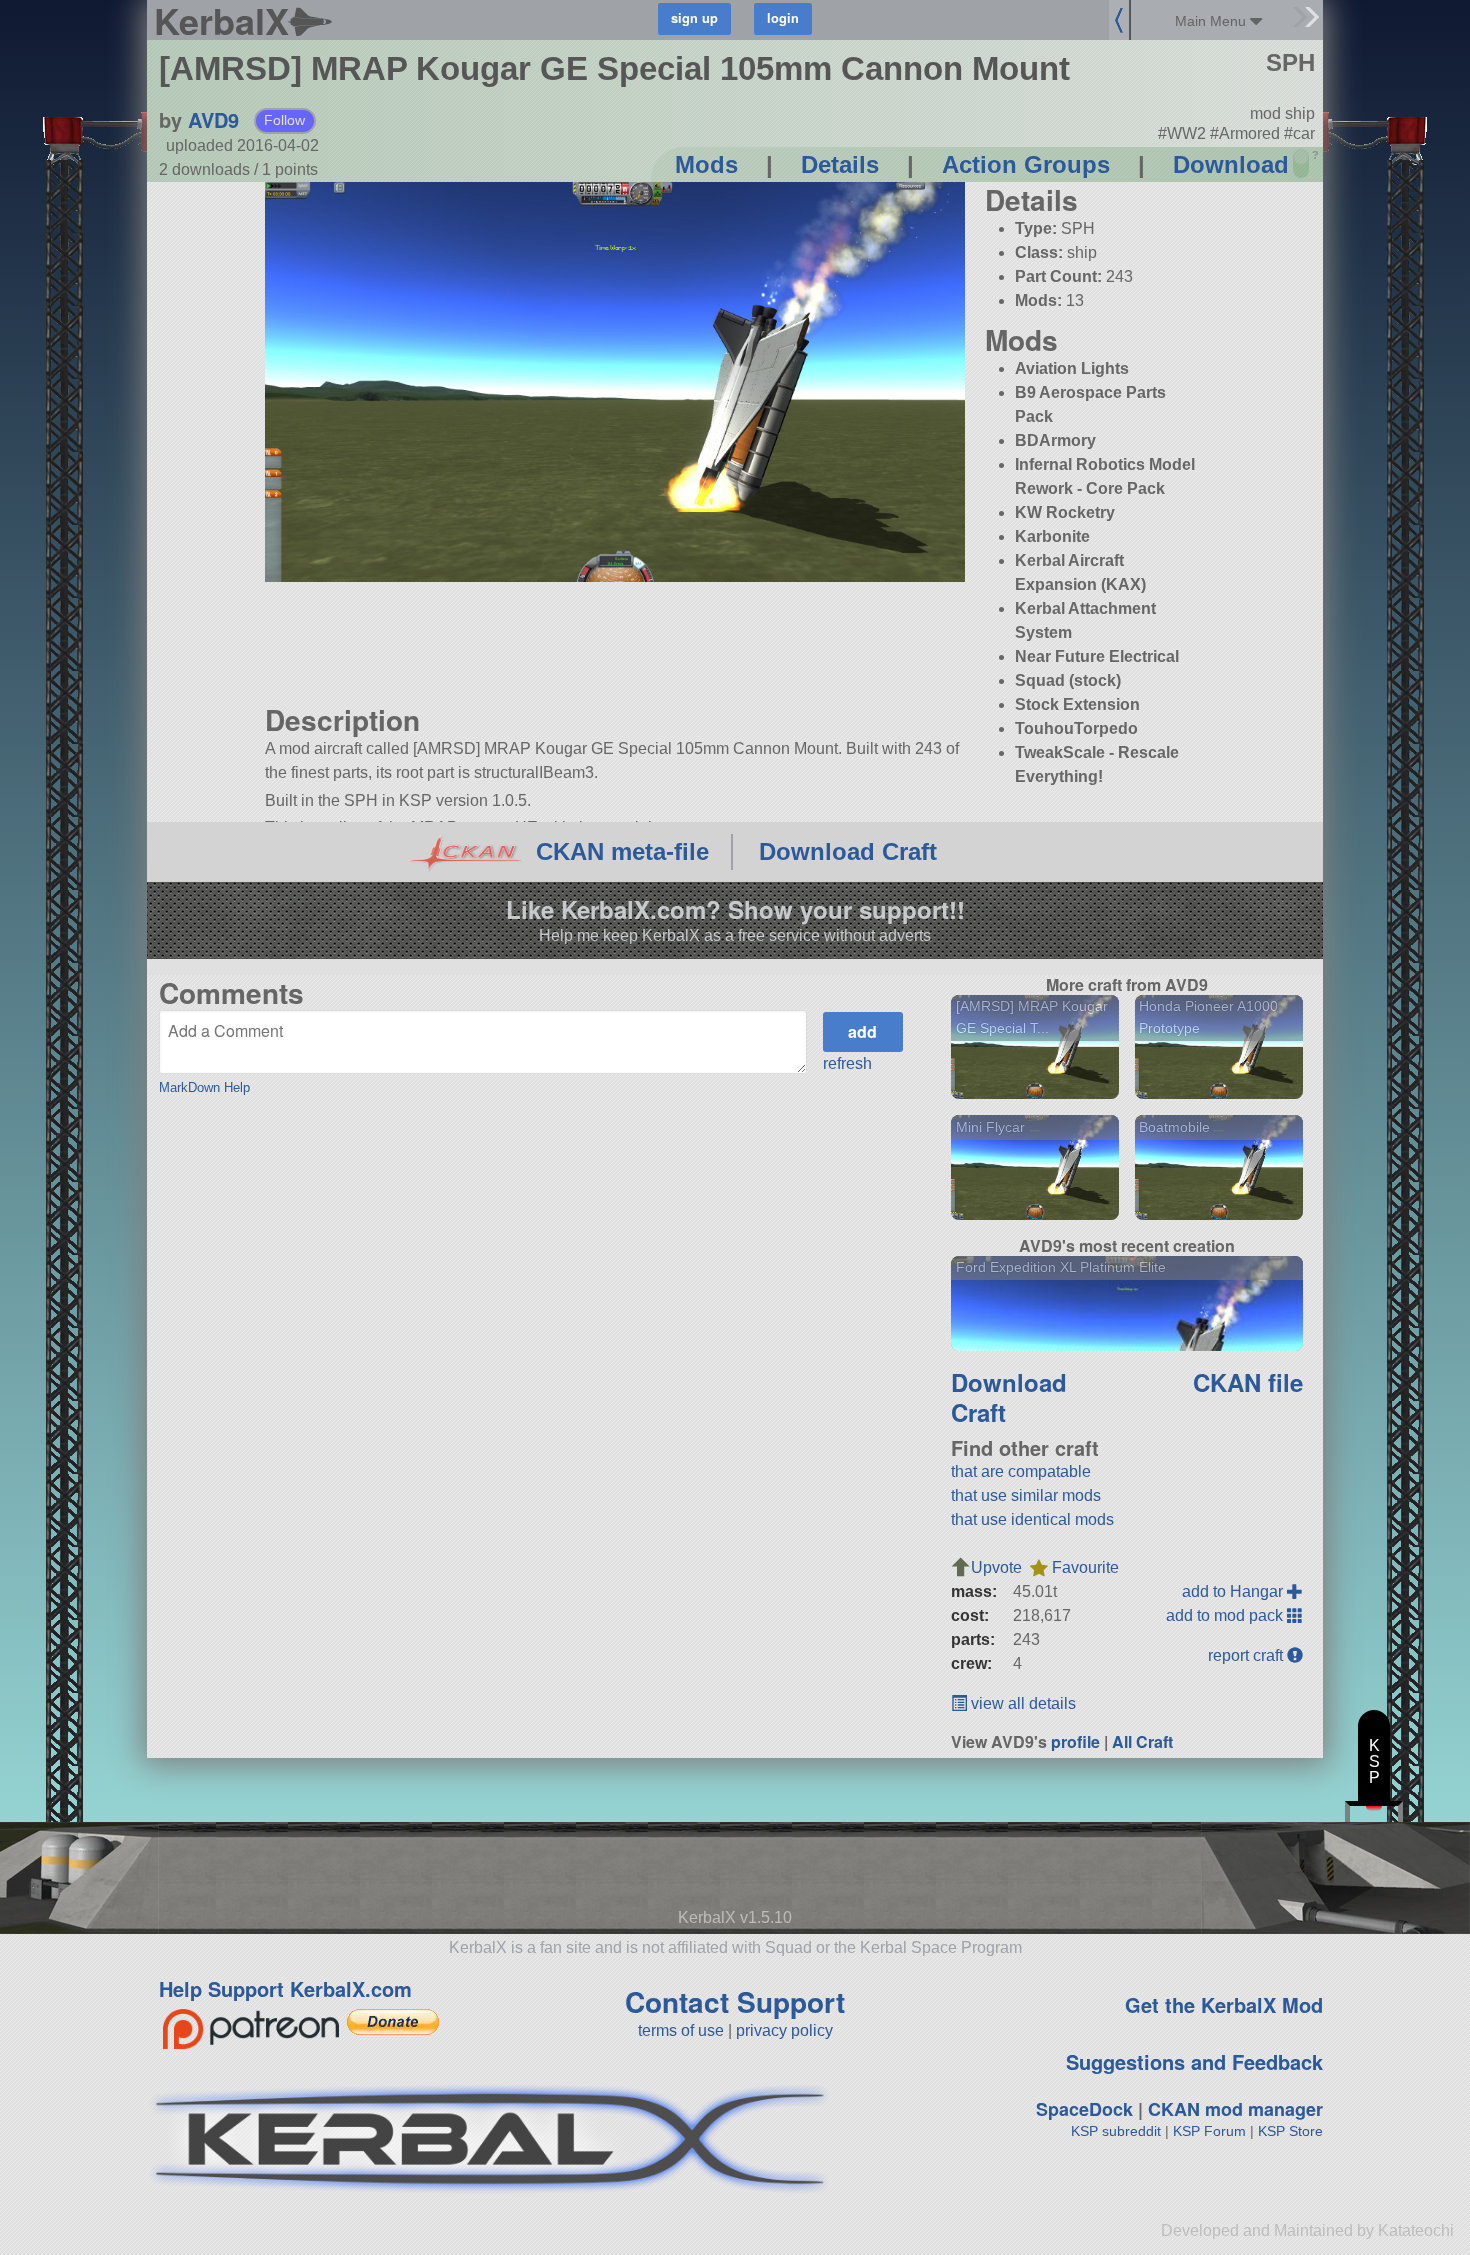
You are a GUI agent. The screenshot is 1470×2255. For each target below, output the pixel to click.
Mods (706, 164)
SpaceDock (1084, 2109)
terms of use (681, 2030)
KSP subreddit (1116, 2131)
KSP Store (1290, 2131)
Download (1231, 164)
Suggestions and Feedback (1194, 2061)
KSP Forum (1209, 2131)
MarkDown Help (204, 1087)
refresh (847, 1063)
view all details (1021, 1703)
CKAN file (1248, 1382)
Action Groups (1026, 164)
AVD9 (213, 119)
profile (1075, 1741)
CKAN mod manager (1235, 2109)
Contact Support (735, 2001)
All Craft (1142, 1741)
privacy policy (784, 2030)
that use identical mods (1032, 1519)
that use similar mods (1026, 1495)
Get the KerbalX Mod (1224, 2004)
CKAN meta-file (622, 851)
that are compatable (1021, 1471)
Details (840, 164)
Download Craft (848, 851)
